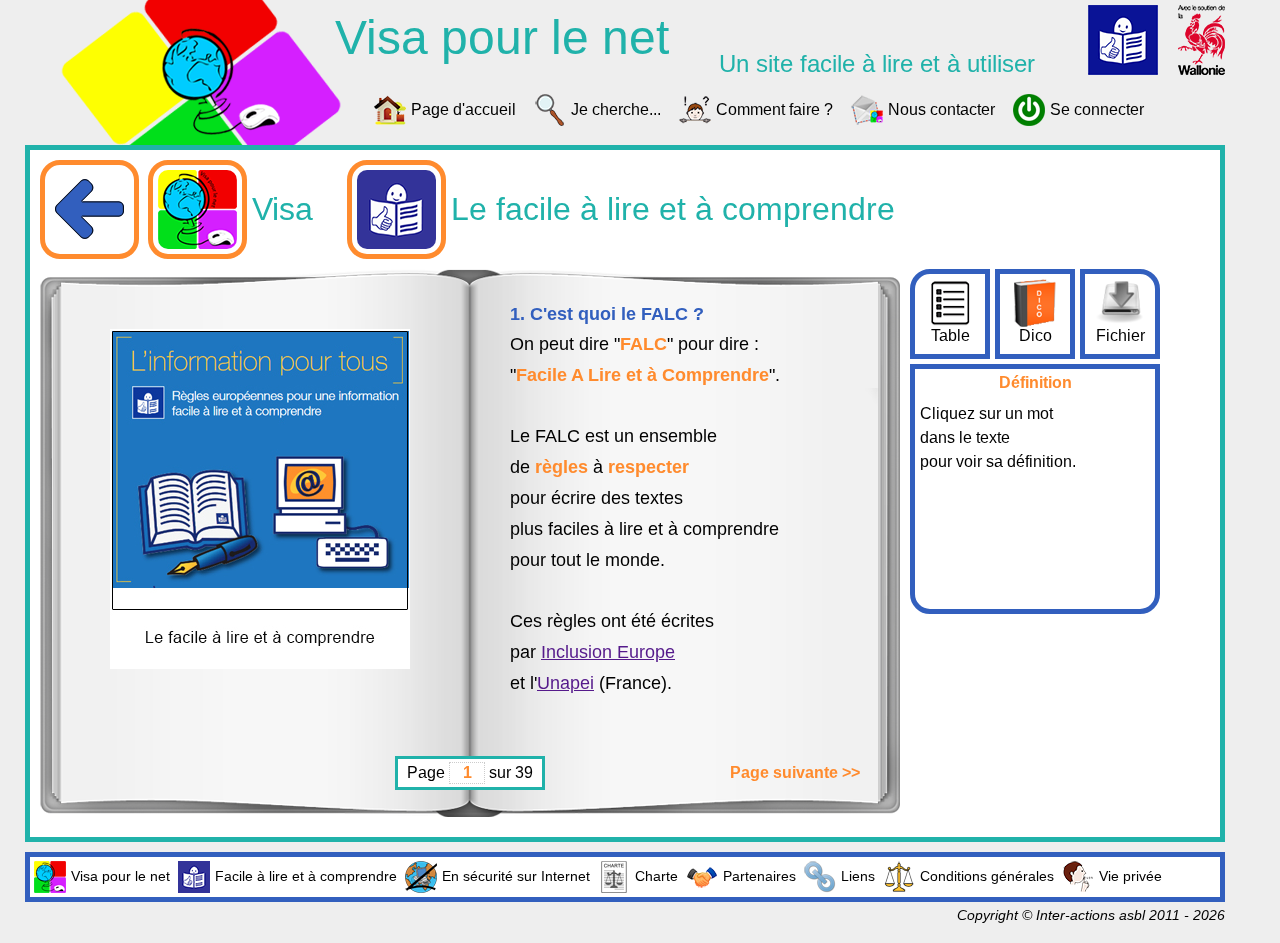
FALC (643, 344)
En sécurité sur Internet (516, 876)
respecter (648, 467)
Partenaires (759, 876)
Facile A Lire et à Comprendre (642, 375)
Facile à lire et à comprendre (306, 876)
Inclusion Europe (608, 652)
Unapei (565, 683)
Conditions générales (987, 876)
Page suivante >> (795, 772)
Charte (656, 876)
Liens (858, 876)
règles (561, 467)
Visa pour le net (120, 876)
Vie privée (1130, 876)
